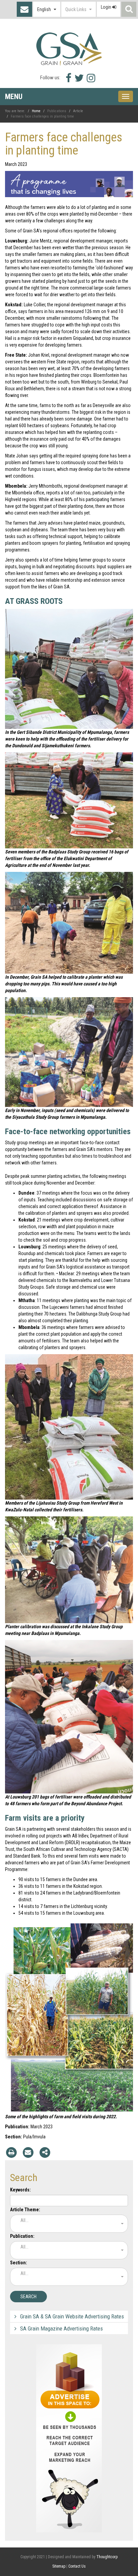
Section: (19, 2263)
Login (107, 7)
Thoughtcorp (107, 2557)
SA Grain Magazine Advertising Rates (61, 2328)
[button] (47, 9)
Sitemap (59, 2566)
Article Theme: (25, 2210)
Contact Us (24, 9)
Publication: (22, 2236)
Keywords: (20, 2190)
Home (36, 111)
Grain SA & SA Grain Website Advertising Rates (72, 2316)
